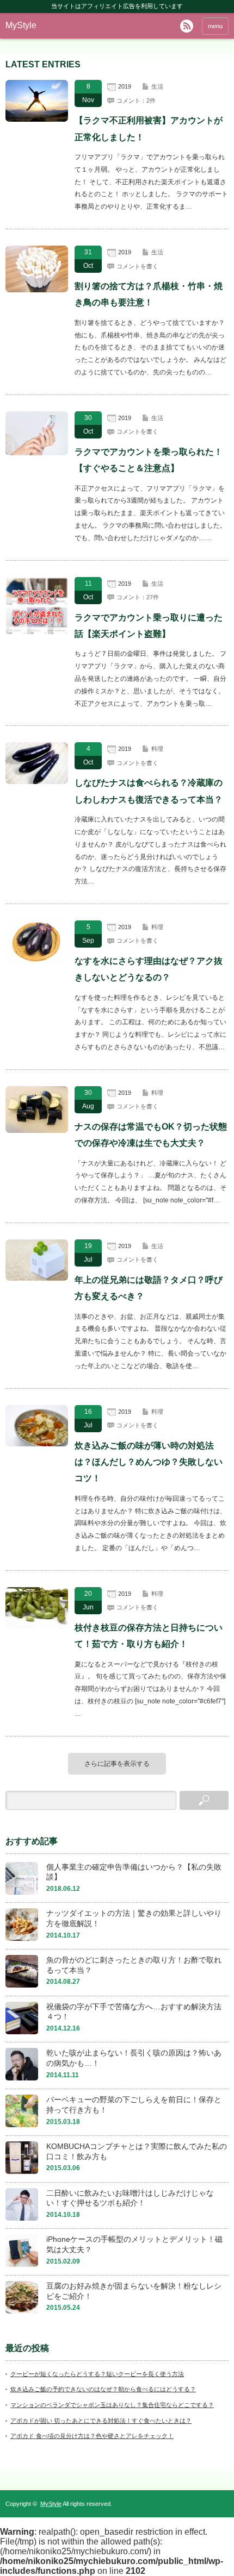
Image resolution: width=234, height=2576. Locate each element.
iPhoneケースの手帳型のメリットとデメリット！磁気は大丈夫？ (134, 2244)
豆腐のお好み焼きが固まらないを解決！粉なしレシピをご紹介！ (134, 2291)
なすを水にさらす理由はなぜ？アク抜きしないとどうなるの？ (149, 969)
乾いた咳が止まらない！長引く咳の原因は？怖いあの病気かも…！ (134, 2058)
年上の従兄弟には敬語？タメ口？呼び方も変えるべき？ (149, 1288)
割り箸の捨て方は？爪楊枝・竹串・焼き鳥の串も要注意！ (149, 294)
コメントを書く (137, 266)
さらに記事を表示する (117, 1764)
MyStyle (21, 25)
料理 (157, 749)
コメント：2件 (136, 101)
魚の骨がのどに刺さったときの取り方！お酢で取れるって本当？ (134, 1965)
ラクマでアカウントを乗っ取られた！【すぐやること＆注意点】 (149, 460)
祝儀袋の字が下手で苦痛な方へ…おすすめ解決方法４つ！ (134, 2012)
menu (215, 26)
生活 (157, 86)
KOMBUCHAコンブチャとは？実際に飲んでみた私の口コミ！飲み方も (137, 2151)
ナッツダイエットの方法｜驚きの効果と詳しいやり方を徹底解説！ (134, 1918)
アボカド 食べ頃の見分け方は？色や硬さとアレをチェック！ (92, 2436)
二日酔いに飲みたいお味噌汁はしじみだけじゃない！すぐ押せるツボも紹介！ (130, 2198)
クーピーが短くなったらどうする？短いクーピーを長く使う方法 (97, 2374)
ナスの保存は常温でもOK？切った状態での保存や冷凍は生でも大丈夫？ (151, 1135)
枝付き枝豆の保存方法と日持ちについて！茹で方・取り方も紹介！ (149, 1636)
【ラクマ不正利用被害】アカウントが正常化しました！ (149, 129)
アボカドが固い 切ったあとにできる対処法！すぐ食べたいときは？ (101, 2421)
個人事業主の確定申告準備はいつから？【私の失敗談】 (134, 1872)
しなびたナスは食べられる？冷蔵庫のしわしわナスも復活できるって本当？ (149, 791)
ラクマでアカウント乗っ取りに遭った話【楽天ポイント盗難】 (149, 626)
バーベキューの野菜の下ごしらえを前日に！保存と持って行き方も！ (134, 2105)
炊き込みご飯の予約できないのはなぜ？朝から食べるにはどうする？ (103, 2389)
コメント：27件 (138, 597)
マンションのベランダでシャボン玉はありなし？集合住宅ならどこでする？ (112, 2405)
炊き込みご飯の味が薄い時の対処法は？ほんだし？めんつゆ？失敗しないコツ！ (149, 1462)
